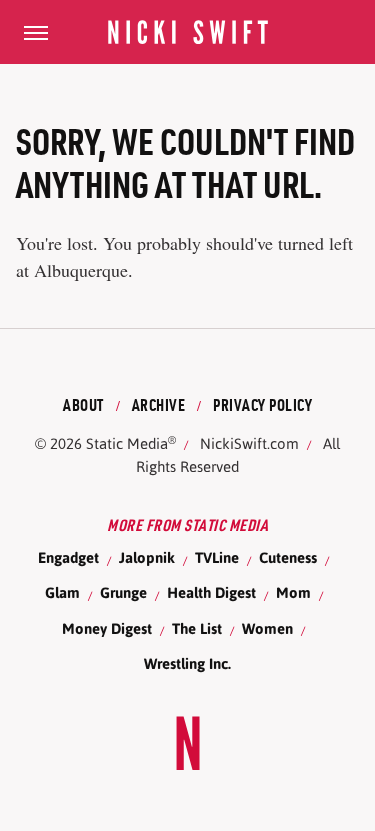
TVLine (217, 557)
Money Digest (107, 628)
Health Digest (211, 592)
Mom (293, 592)
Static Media (127, 443)
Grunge (123, 592)
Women (267, 628)
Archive (159, 405)
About (83, 405)
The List (197, 628)
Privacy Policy (262, 405)
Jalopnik (147, 557)
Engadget (68, 557)
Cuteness (288, 557)
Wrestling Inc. (187, 663)
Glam (62, 592)
